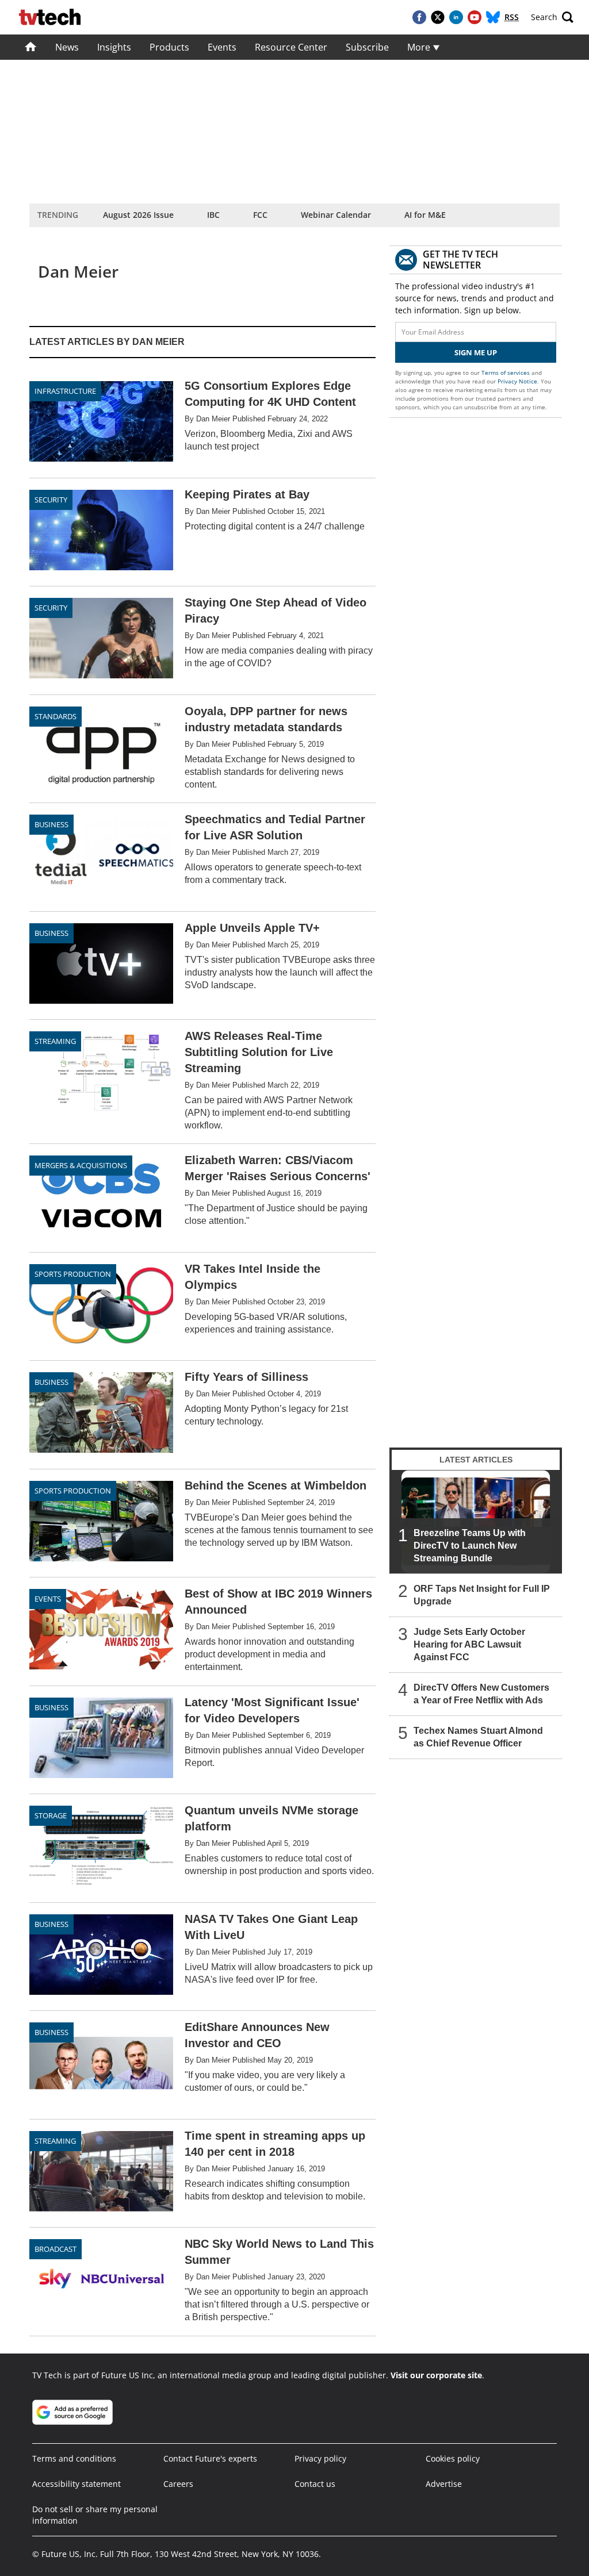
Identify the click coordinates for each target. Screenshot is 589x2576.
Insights (114, 47)
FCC (260, 215)
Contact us (315, 2484)
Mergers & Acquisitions (81, 1165)
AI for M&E (425, 215)
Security (51, 500)
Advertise (444, 2484)
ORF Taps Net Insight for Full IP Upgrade (482, 1595)
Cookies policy (453, 2458)
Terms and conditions (74, 2458)
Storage (51, 1815)
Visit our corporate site (436, 2375)
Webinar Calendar (336, 215)
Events (222, 47)
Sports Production (73, 1274)
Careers (178, 2484)
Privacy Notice (517, 381)
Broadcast (56, 2249)
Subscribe (367, 47)
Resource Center (291, 47)
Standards (56, 716)
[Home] (31, 47)
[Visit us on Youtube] (475, 17)
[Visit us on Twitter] (438, 17)
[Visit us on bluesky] (493, 17)
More (420, 47)
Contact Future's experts (210, 2458)
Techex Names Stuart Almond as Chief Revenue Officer (478, 1737)
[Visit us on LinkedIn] (456, 17)
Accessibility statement (77, 2484)
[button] (552, 17)
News (67, 47)
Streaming (55, 1041)
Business (51, 824)
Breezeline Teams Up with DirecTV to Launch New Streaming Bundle (470, 1546)
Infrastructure (65, 391)
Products (169, 47)
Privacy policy (320, 2458)
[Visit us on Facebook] (419, 17)
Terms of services (506, 373)
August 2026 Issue (138, 215)
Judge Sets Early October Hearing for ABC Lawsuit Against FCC (469, 1644)
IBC (213, 215)
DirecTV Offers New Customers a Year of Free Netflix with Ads (481, 1694)
